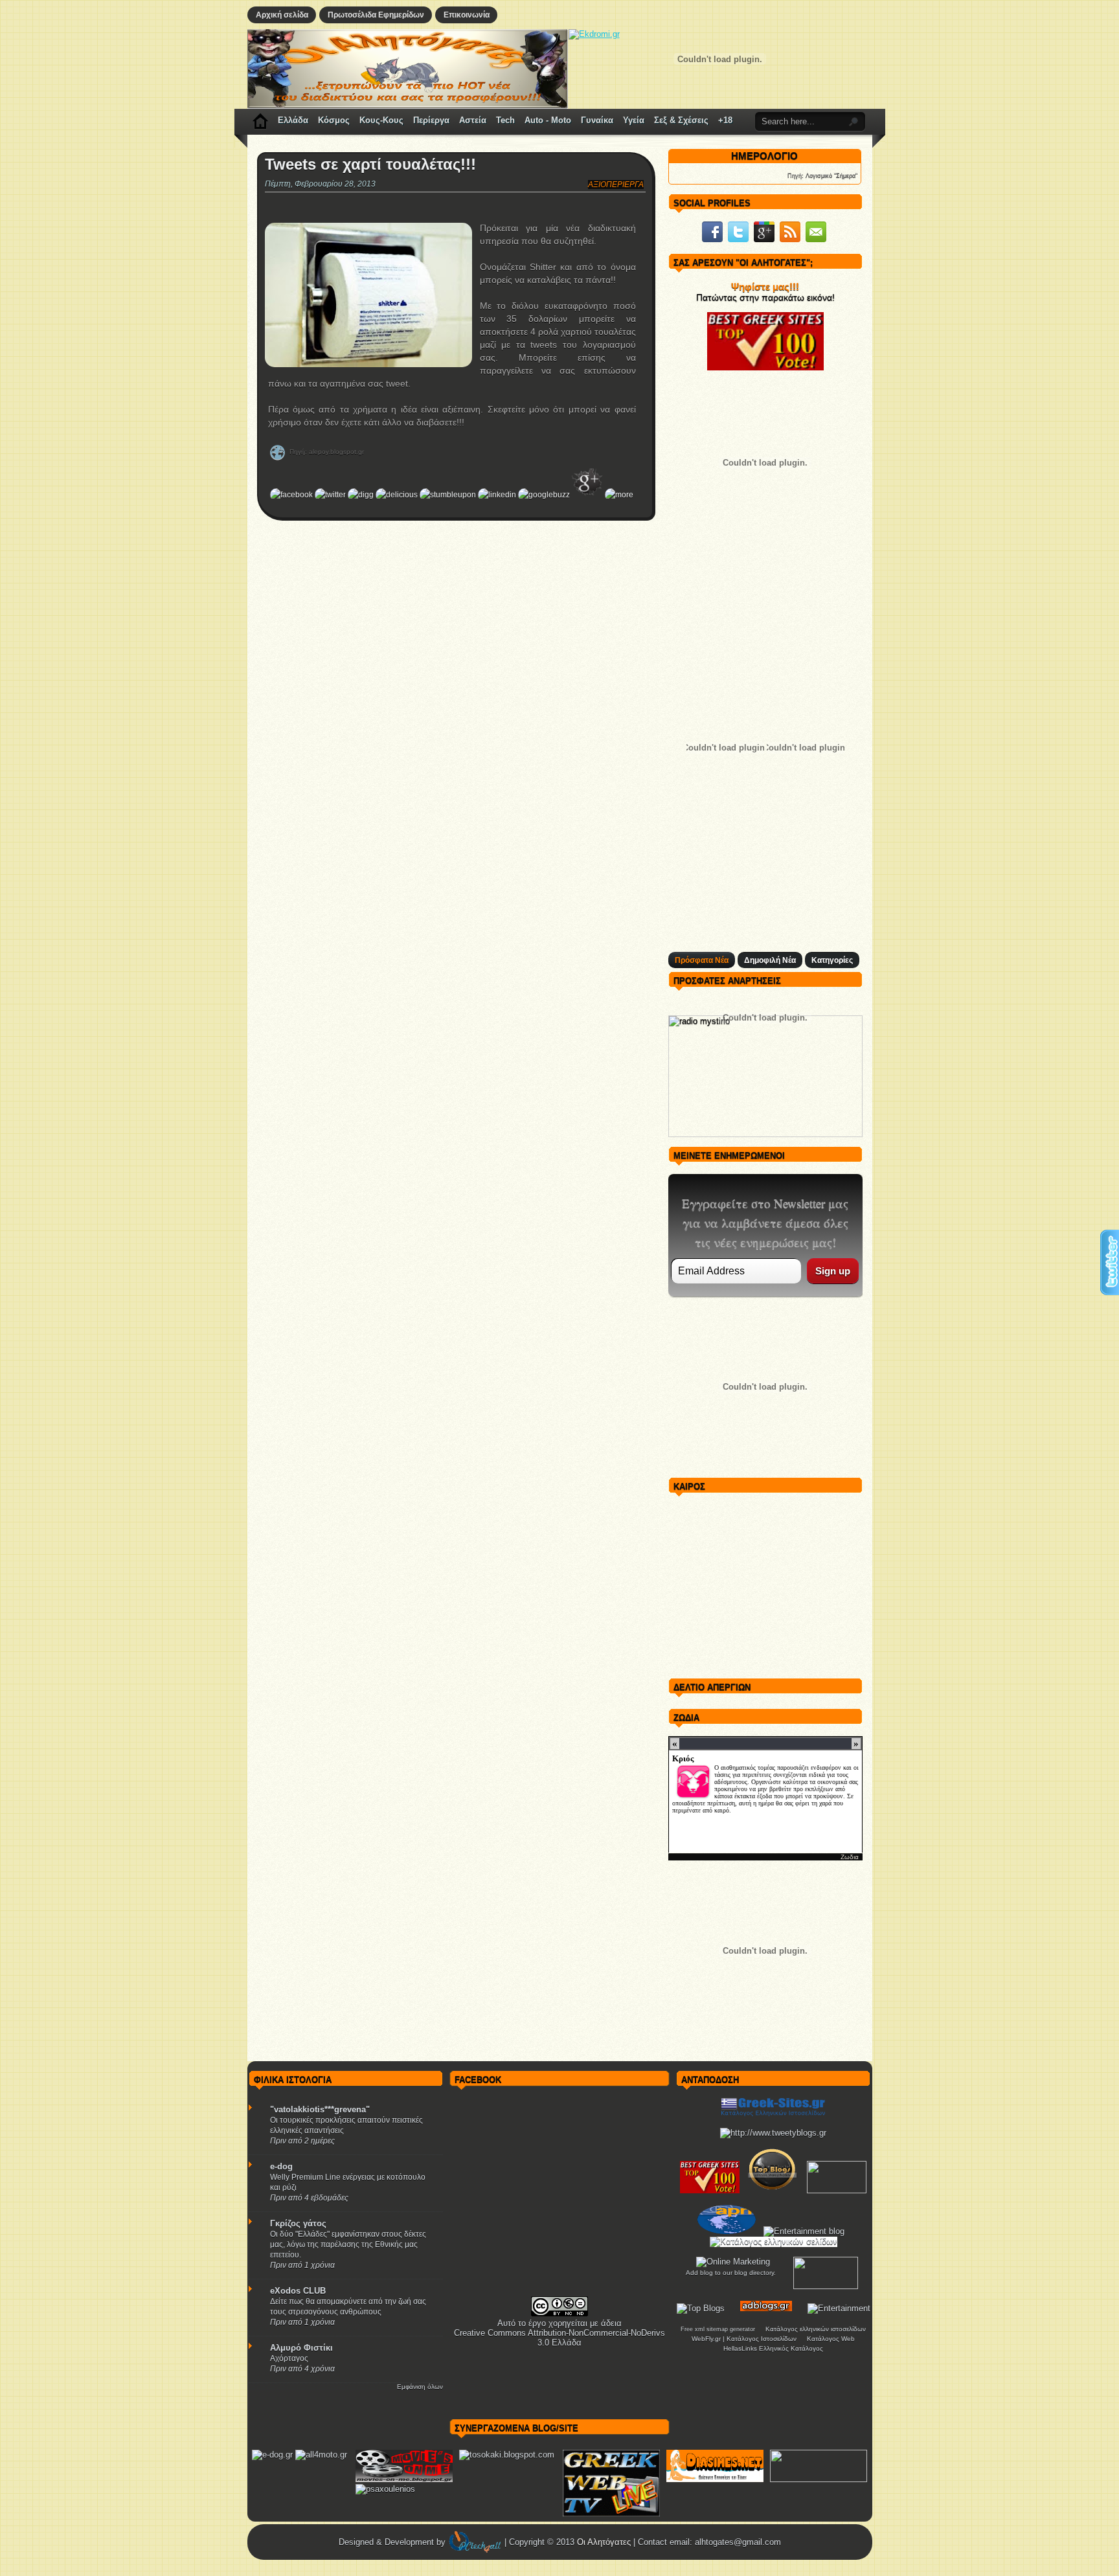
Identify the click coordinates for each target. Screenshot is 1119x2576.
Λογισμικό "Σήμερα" (831, 175)
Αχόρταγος (289, 2358)
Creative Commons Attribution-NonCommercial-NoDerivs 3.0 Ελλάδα (559, 2338)
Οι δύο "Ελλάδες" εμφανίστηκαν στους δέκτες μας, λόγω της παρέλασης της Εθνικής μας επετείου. (348, 2244)
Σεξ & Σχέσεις (681, 120)
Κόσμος (334, 120)
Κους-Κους (381, 120)
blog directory (754, 2273)
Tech (505, 120)
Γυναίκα (597, 120)
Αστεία (473, 120)
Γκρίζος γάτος (298, 2223)
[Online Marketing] (733, 2262)
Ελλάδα (293, 120)
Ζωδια (850, 1857)
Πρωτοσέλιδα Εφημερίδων (376, 15)
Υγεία (634, 120)
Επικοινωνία (467, 15)
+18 (725, 120)
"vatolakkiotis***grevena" (320, 2109)
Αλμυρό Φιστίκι (301, 2348)
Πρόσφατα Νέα (702, 960)
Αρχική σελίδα (282, 15)
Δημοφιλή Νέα (770, 960)
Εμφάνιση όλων (420, 2387)
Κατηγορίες (832, 960)
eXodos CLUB (298, 2291)
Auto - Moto (548, 120)
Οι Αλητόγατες (605, 2542)
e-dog (281, 2166)
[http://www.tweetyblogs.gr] (773, 2133)
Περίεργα (431, 120)
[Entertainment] (839, 2308)
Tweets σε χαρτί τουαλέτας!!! (370, 164)
